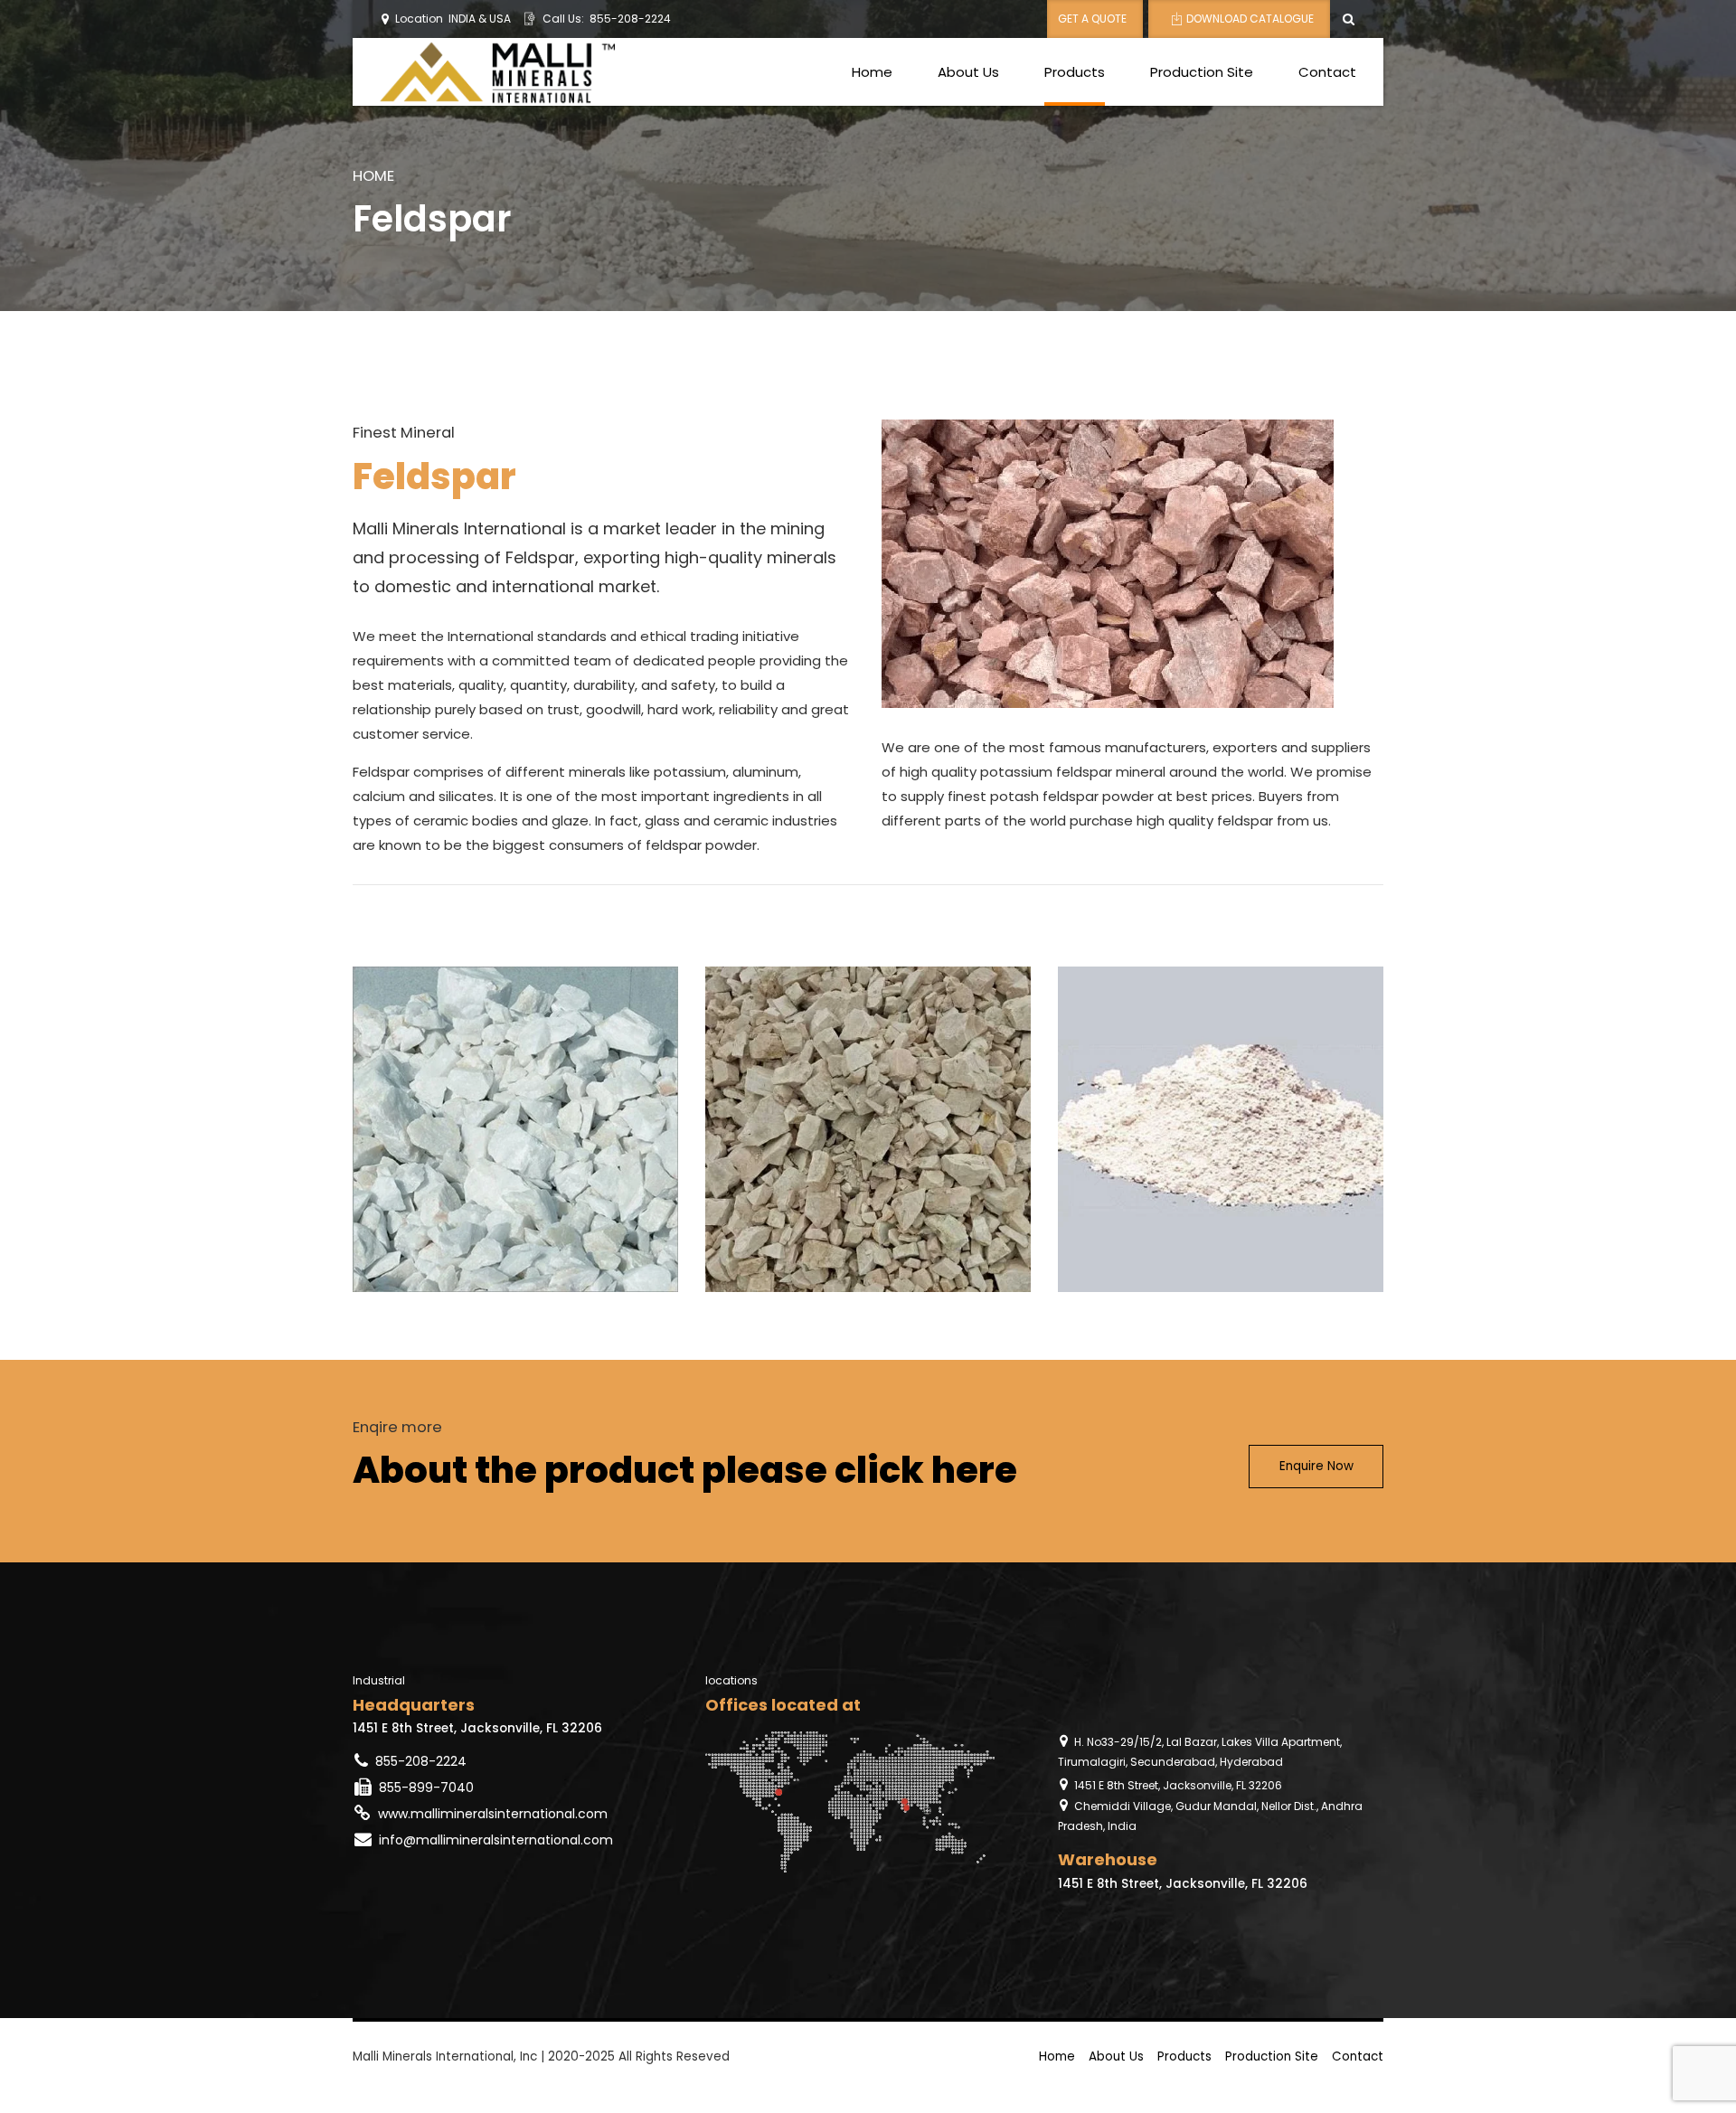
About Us (968, 72)
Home (872, 72)
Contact (1327, 72)
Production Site (1202, 72)
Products (1075, 72)
